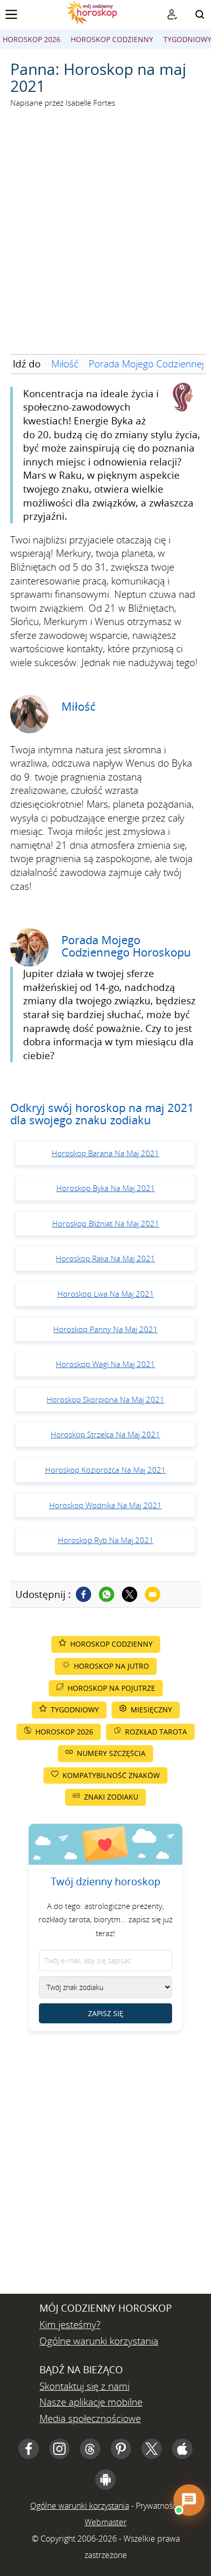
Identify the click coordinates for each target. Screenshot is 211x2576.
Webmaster (105, 2522)
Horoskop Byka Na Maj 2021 (106, 1188)
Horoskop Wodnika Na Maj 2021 (105, 1505)
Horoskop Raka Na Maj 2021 (105, 1258)
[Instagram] (59, 2449)
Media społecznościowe (90, 2418)
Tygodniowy (75, 1710)
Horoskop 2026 (31, 39)
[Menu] (11, 14)
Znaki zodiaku (111, 1797)
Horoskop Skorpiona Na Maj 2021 (105, 1399)
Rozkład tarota (156, 1732)
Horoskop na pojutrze (111, 1688)
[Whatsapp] (107, 1594)
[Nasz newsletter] (172, 14)
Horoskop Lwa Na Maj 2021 (106, 1294)
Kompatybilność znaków (111, 1775)
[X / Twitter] (152, 2449)
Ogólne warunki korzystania (99, 2341)
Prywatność (156, 2506)
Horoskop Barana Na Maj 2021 (105, 1153)
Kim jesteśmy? (70, 2325)
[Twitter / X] (130, 1594)
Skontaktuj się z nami (85, 2386)
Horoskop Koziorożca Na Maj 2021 (105, 1470)
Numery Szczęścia (111, 1753)
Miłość (65, 364)
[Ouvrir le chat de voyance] (189, 2500)
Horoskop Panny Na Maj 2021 (105, 1329)
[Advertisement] (105, 238)
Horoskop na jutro (111, 1666)
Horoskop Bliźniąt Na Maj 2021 (106, 1223)
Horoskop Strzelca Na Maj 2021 (105, 1434)
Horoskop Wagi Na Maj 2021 (105, 1364)
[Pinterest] (121, 2449)
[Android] (105, 2480)
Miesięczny (151, 1710)
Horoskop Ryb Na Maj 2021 (106, 1540)
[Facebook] (83, 1594)
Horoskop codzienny (112, 39)
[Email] (153, 1594)
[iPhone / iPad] (182, 2449)
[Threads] (90, 2449)
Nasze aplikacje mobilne (91, 2402)
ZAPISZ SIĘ (106, 2013)
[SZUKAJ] (200, 14)
